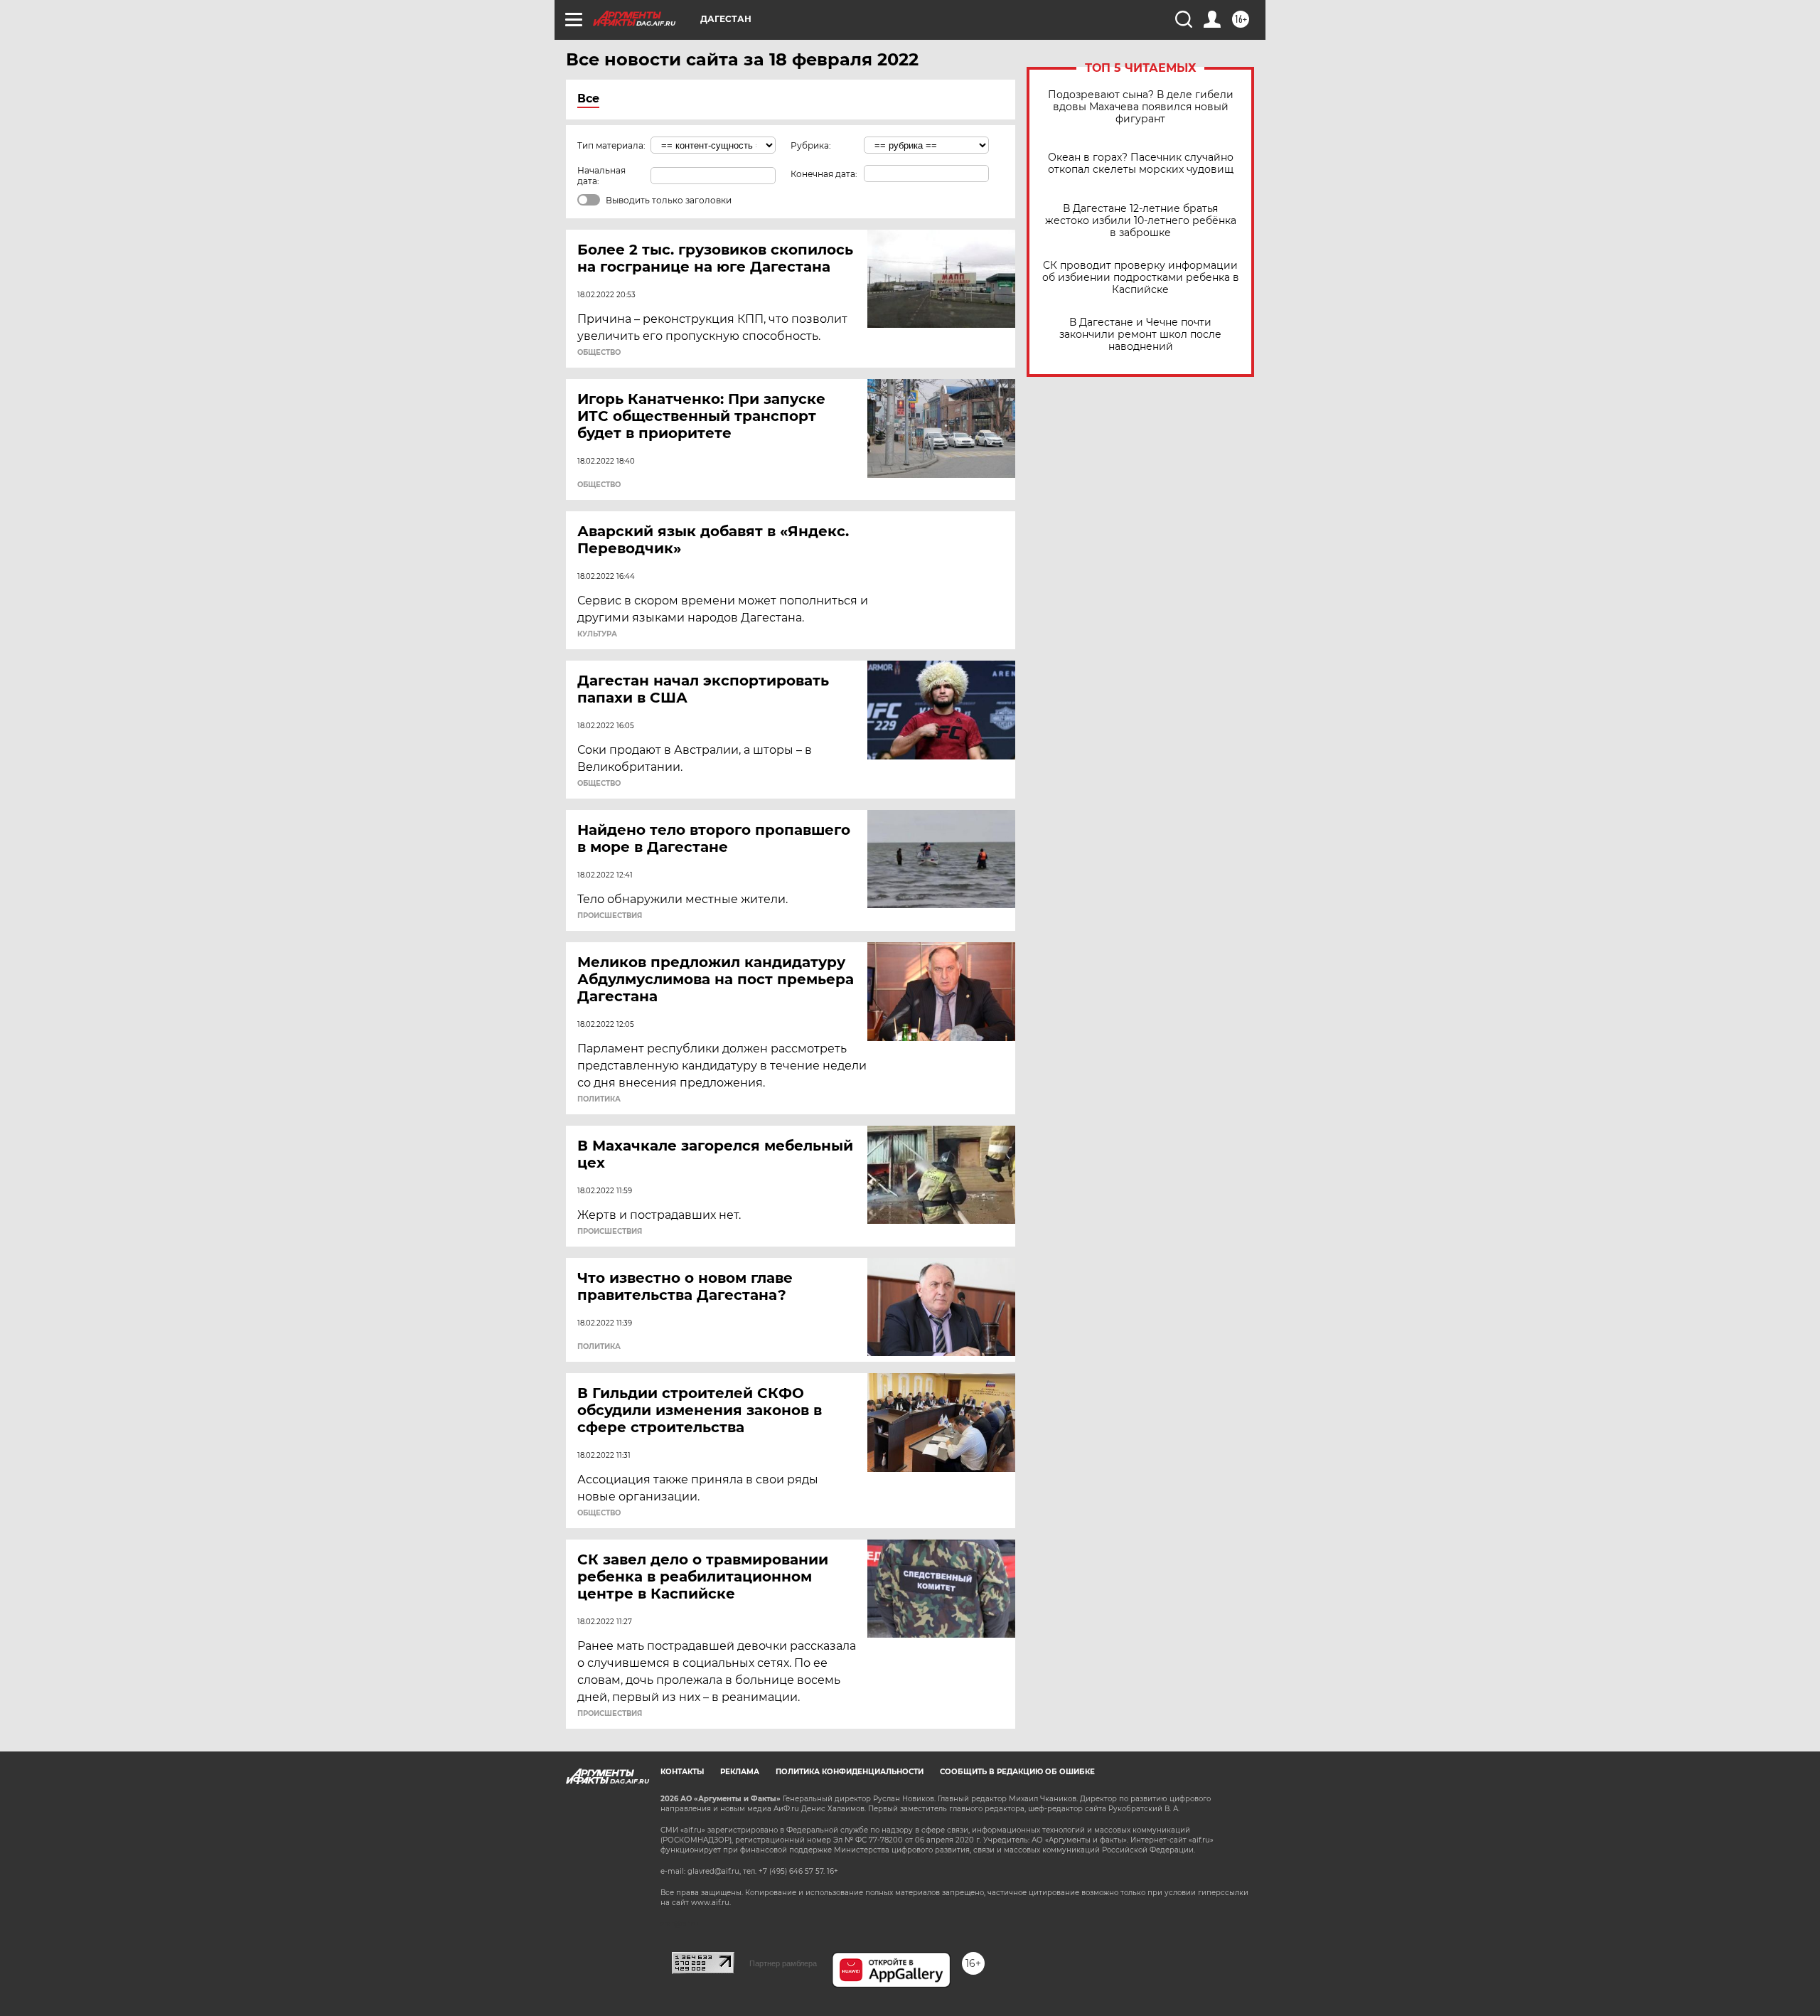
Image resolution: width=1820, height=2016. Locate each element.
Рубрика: (811, 145)
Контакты (682, 1772)
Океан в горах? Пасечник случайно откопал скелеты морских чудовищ (1141, 164)
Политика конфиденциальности (850, 1772)
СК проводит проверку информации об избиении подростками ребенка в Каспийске (1141, 278)
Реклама (740, 1772)
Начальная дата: (601, 176)
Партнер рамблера (783, 1963)
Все (588, 98)
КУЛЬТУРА (597, 634)
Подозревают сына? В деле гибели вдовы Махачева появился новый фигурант (1141, 107)
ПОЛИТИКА (599, 1099)
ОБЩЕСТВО (599, 353)
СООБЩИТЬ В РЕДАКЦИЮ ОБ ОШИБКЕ (1017, 1772)
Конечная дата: (824, 174)
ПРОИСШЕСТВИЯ (610, 916)
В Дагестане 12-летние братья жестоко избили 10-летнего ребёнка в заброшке (1141, 221)
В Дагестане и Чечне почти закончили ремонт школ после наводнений (1140, 335)
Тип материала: (611, 145)
